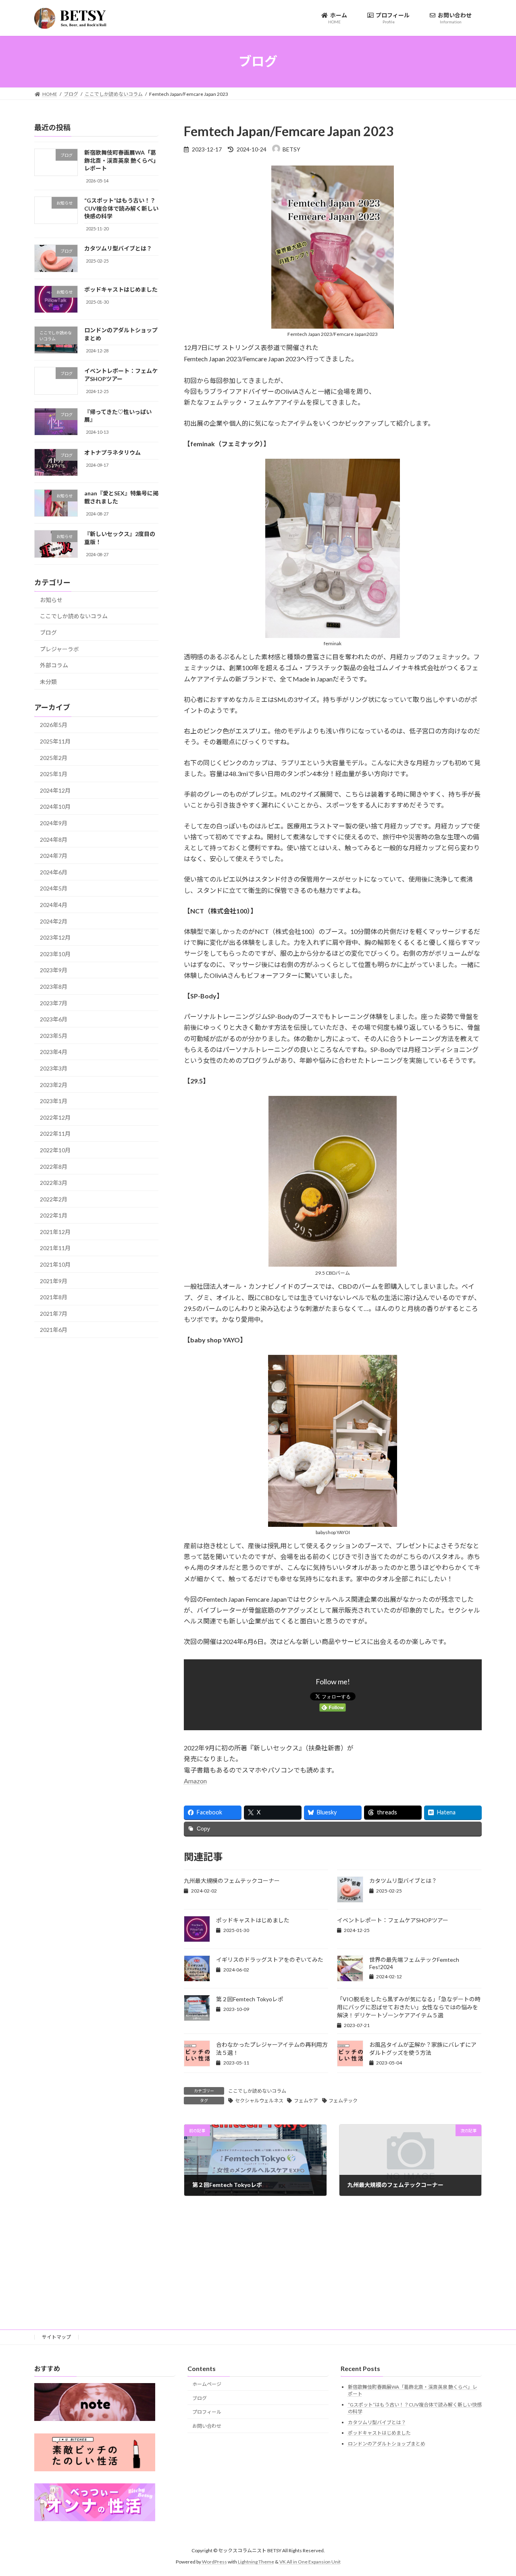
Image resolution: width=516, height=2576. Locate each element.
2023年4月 (54, 1052)
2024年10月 (55, 807)
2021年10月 (55, 1264)
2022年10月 (55, 1150)
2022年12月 (55, 1117)
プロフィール (207, 2412)
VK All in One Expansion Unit (310, 2562)
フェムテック (343, 2101)
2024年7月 (54, 856)
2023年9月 (54, 970)
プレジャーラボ (59, 649)
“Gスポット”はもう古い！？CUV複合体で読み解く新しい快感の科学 (121, 208)
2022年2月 (54, 1199)
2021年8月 (54, 1297)
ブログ (48, 633)
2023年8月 (54, 987)
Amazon (195, 1781)
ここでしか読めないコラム (257, 2091)
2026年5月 (54, 725)
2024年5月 (54, 888)
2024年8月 (54, 839)
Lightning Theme (256, 2562)
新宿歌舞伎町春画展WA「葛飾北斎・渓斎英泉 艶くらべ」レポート (120, 160)
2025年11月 (55, 741)
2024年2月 (54, 921)
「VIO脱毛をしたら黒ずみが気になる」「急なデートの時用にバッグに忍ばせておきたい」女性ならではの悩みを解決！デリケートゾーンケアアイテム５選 (409, 2007)
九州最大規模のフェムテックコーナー (232, 1881)
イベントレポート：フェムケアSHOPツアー (393, 1920)
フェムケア (306, 2101)
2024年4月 (54, 905)
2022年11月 (55, 1134)
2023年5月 (54, 1035)
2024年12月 (55, 790)
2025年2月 (54, 757)
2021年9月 (54, 1281)
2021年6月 (54, 1330)
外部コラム (54, 665)
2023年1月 (54, 1101)
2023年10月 (55, 954)
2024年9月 (54, 823)
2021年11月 (55, 1248)
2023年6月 (54, 1019)
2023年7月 (54, 1003)
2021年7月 (54, 1313)
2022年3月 (54, 1183)
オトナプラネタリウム (112, 452)
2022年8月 (54, 1166)
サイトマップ (56, 2337)
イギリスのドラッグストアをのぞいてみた (270, 1960)
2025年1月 (54, 774)
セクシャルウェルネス (259, 2101)
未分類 (48, 681)
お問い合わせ (207, 2426)
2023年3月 (54, 1068)
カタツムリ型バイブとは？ (403, 1881)
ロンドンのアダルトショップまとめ (387, 2444)
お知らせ (51, 599)
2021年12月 (55, 1231)
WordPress (214, 2562)
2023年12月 (55, 937)
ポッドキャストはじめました (253, 1920)
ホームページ (207, 2384)
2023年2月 (54, 1084)
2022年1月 (54, 1215)
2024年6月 (54, 872)
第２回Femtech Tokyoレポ (250, 1999)
